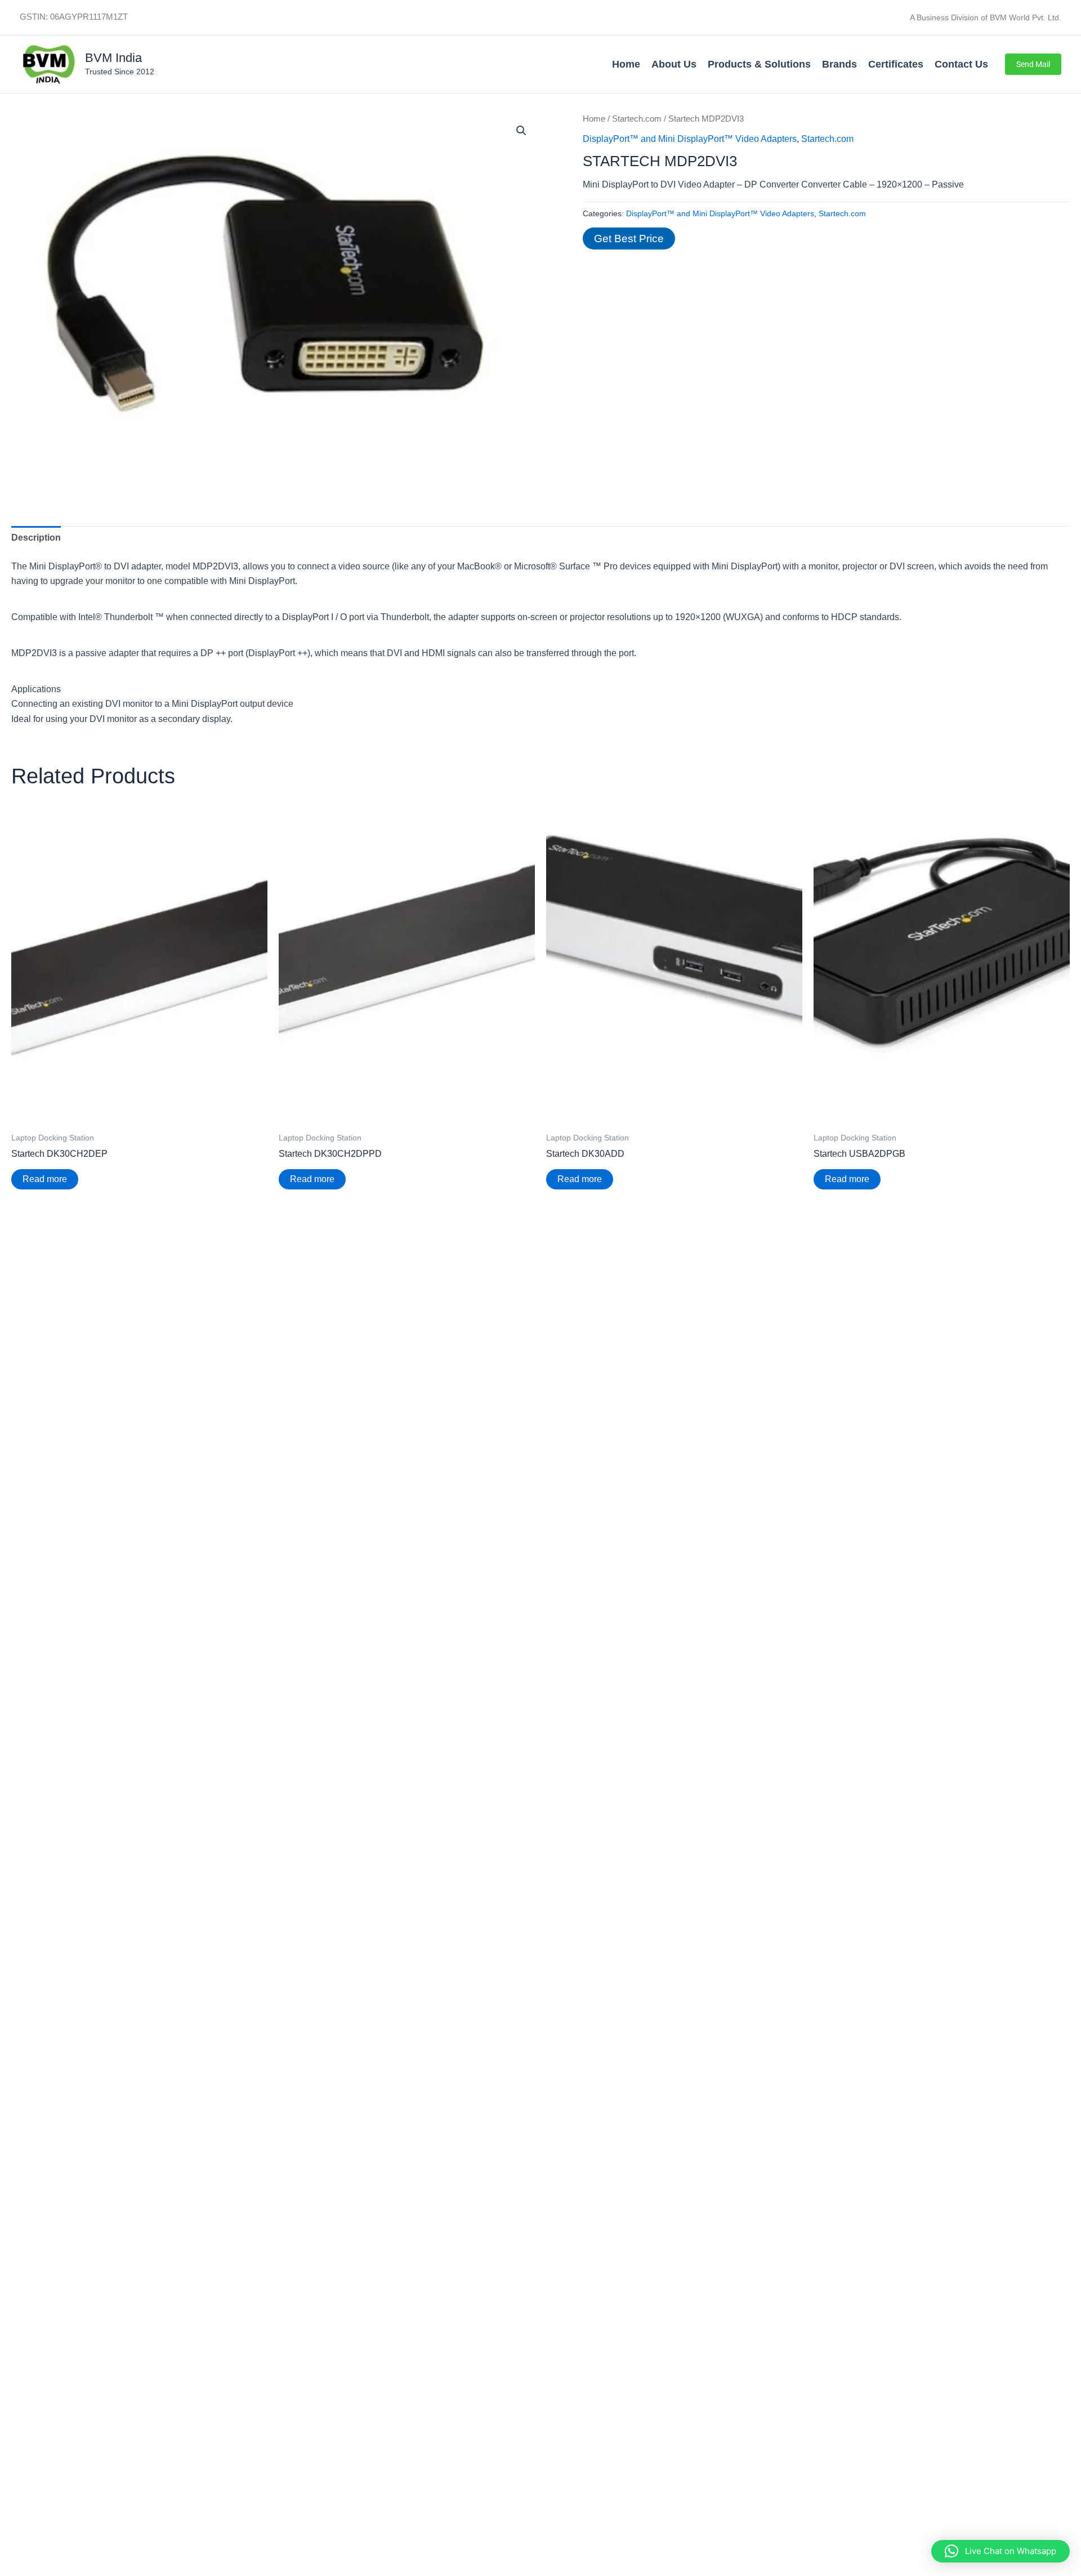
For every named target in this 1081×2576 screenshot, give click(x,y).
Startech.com (637, 119)
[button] (1033, 64)
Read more (45, 1179)
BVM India (113, 58)
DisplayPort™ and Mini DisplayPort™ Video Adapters (690, 139)
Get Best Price (629, 239)
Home (626, 64)
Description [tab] (36, 538)
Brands (839, 64)
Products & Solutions (759, 64)
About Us (674, 64)
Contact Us (961, 64)
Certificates (896, 64)
